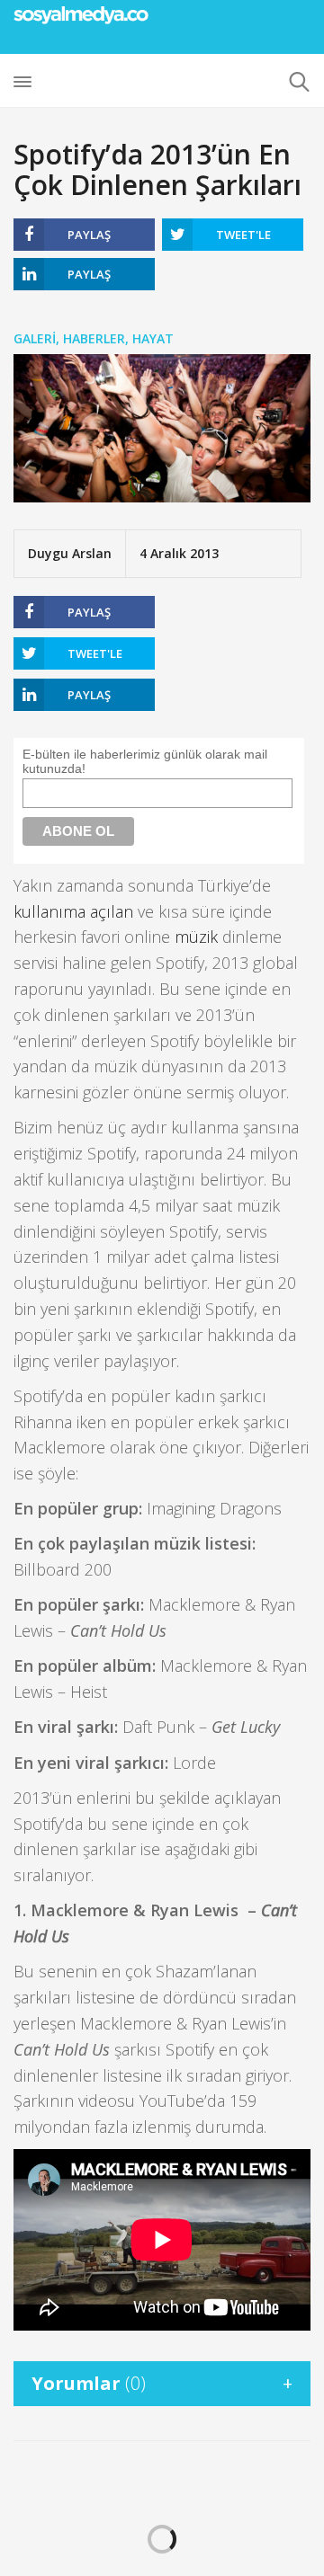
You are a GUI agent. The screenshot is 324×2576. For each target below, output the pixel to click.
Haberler (94, 338)
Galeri (35, 338)
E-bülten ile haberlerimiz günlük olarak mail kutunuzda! (145, 761)
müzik (196, 937)
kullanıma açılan (73, 911)
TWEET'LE (243, 235)
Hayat (153, 338)
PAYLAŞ (89, 235)
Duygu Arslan (70, 553)
